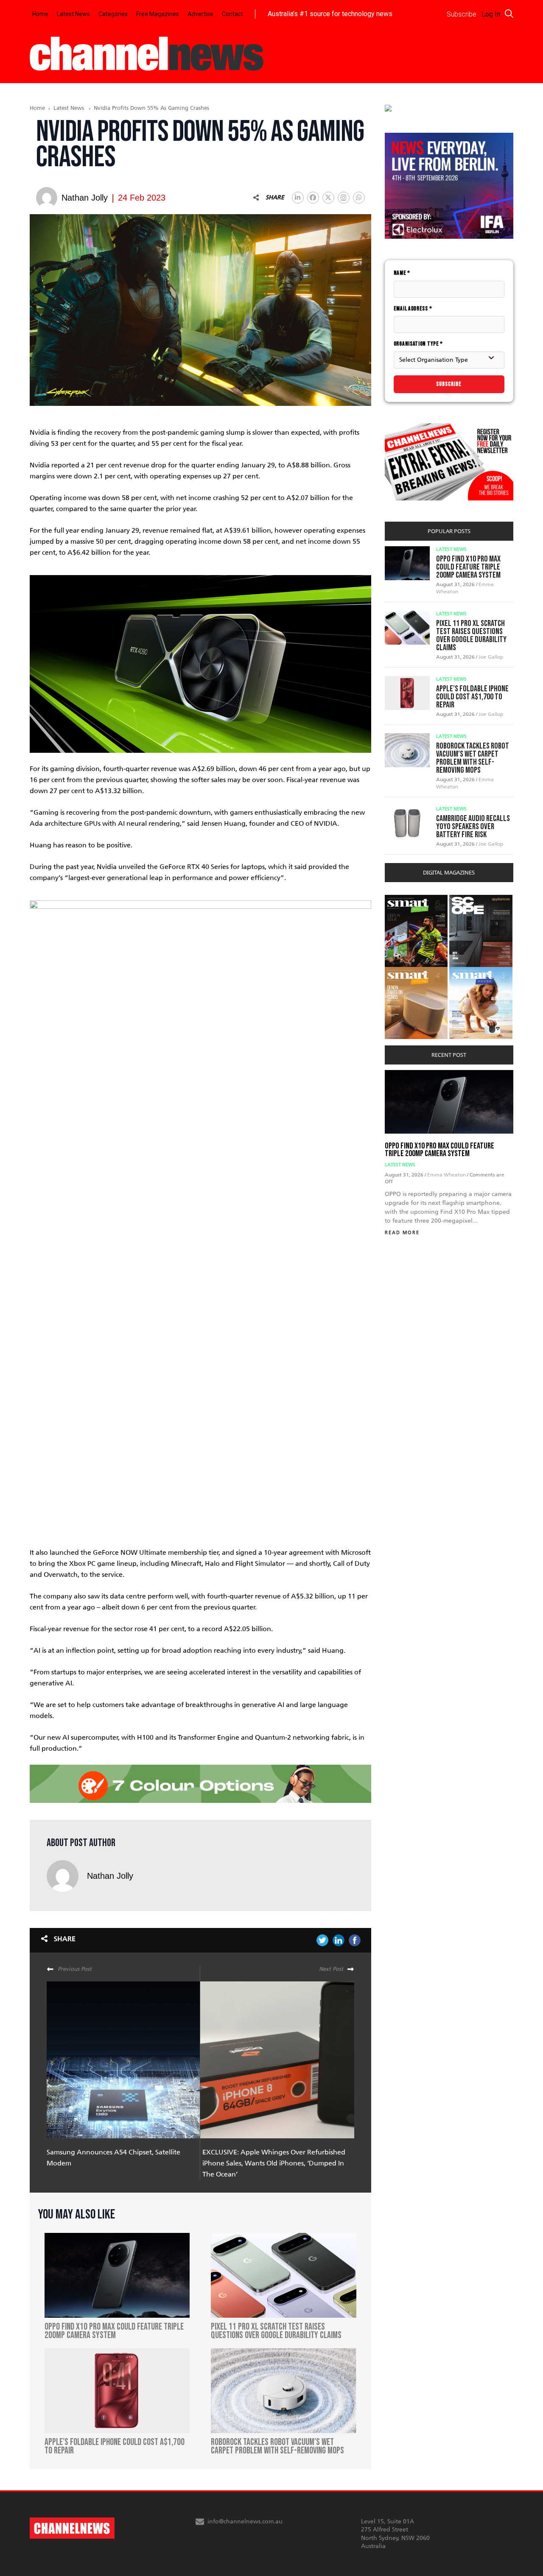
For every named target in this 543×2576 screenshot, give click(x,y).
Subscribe (449, 384)
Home (40, 14)
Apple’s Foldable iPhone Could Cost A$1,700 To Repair (472, 697)
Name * (402, 273)
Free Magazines (158, 14)
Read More (402, 1233)
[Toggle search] (509, 14)
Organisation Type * (418, 344)
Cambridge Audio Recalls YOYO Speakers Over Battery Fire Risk (473, 827)
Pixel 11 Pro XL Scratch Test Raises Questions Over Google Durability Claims (471, 636)
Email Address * (413, 309)
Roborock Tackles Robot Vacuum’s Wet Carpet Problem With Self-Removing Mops (473, 758)
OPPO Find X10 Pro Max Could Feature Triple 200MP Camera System (468, 567)
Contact (232, 14)
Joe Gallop (491, 657)
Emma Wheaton (447, 1175)
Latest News (73, 14)
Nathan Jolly (110, 1876)
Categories (113, 14)
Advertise (200, 14)
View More (402, 899)
